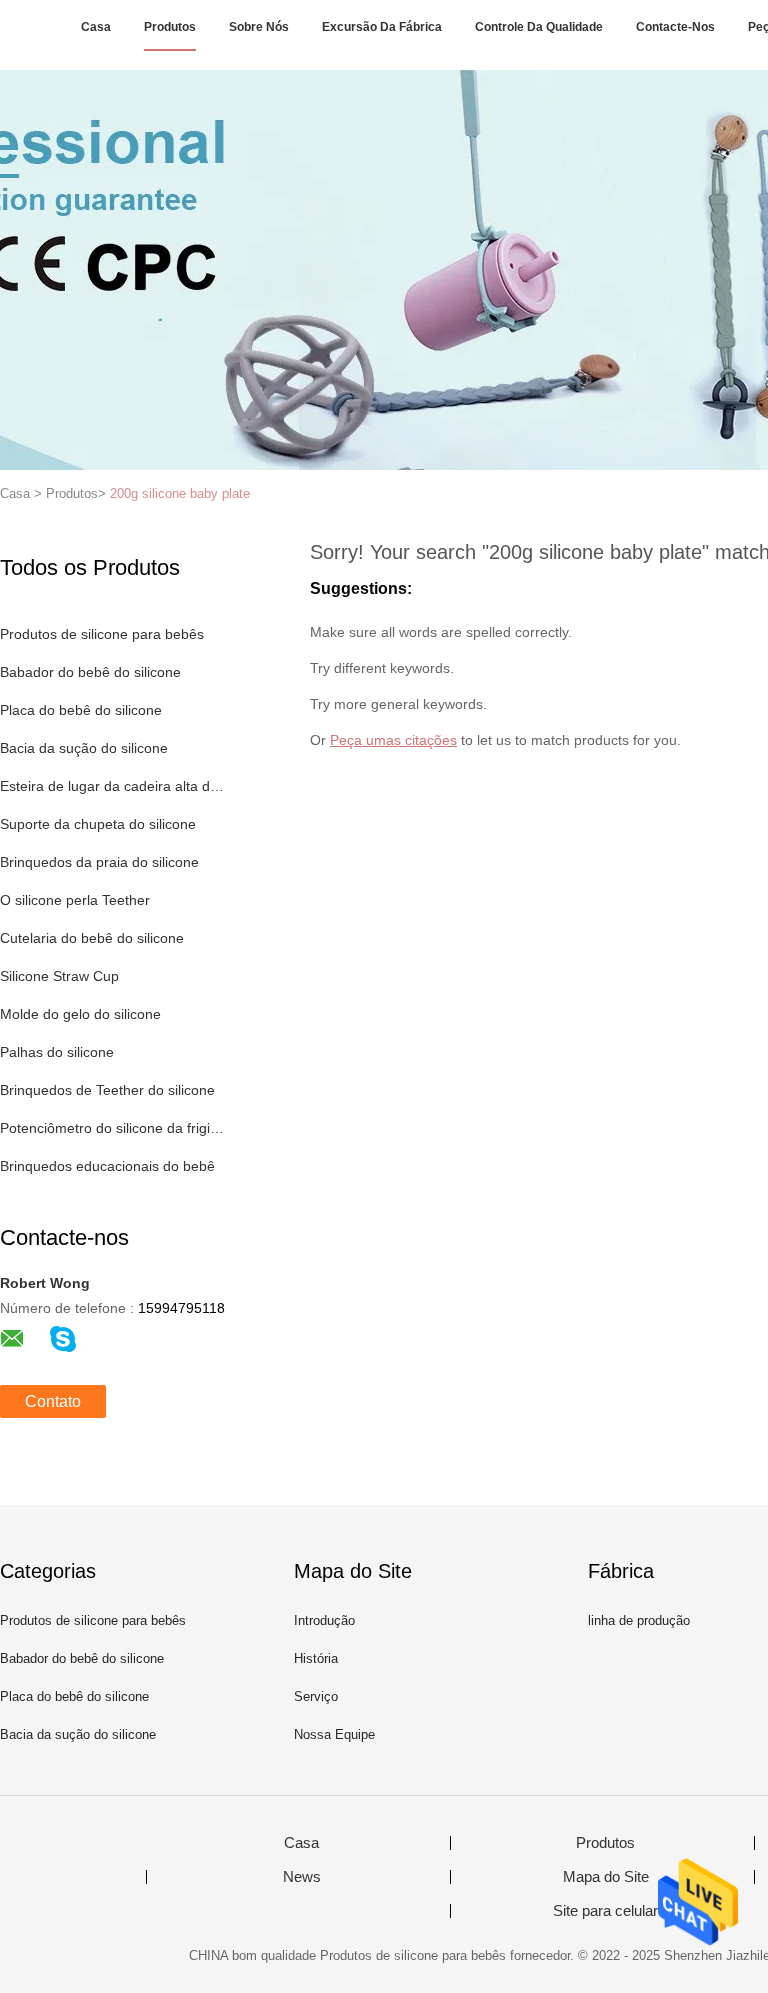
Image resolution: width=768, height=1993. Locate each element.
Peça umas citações (393, 740)
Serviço (316, 1696)
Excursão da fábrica (382, 27)
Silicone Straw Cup (59, 976)
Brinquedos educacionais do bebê (107, 1166)
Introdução (324, 1620)
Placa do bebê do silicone (81, 710)
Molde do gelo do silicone (80, 1014)
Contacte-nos (675, 27)
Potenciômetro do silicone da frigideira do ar (113, 1128)
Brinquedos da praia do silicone (99, 862)
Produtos (170, 27)
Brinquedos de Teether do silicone (107, 1090)
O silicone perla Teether (75, 900)
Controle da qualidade (539, 27)
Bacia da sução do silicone (84, 748)
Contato (53, 1401)
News (302, 1877)
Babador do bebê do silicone (90, 672)
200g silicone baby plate (180, 493)
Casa (96, 27)
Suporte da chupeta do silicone (98, 824)
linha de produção (639, 1620)
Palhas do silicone (57, 1052)
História (316, 1658)
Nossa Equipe (334, 1734)
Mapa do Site (606, 1877)
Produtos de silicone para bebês (102, 634)
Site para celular (605, 1911)
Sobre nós (259, 27)
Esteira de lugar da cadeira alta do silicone (113, 786)
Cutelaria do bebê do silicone (92, 938)
